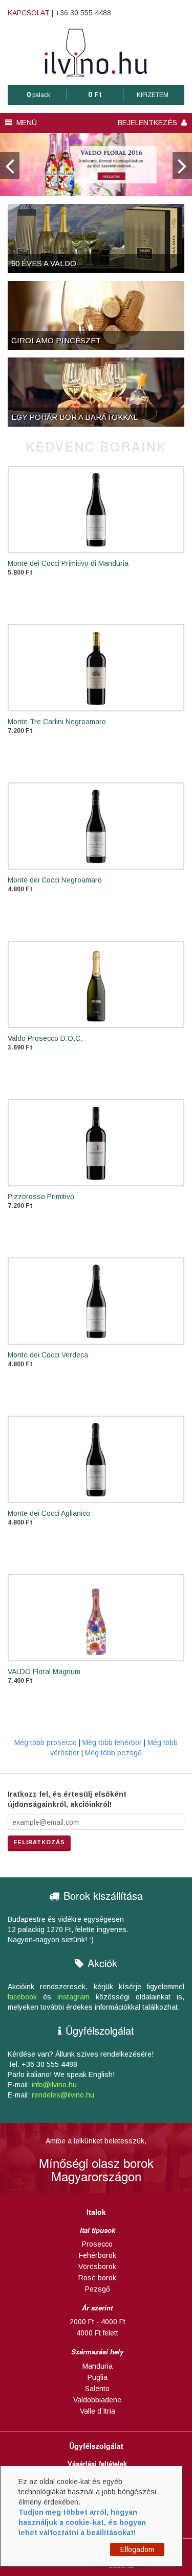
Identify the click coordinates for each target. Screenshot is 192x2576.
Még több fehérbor (113, 1743)
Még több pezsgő (113, 1753)
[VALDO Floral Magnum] (96, 1618)
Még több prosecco (46, 1743)
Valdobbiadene (97, 2400)
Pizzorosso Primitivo (41, 1197)
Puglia (98, 2377)
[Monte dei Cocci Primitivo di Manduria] (96, 509)
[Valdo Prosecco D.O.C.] (96, 984)
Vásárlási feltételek (97, 2464)
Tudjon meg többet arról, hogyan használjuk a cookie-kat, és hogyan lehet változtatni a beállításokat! (82, 2522)
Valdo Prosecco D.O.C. (45, 1038)
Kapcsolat (29, 13)
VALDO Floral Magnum (44, 1672)
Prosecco (97, 2244)
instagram (73, 1997)
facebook (22, 1997)
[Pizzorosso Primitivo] (96, 1143)
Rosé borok (97, 2278)
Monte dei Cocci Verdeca (48, 1355)
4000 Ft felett (97, 2333)
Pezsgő (98, 2289)
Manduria (98, 2366)
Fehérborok (98, 2255)
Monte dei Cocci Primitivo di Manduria (68, 563)
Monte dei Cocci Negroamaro (55, 880)
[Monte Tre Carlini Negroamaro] (96, 668)
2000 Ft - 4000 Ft (98, 2322)
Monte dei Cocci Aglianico (49, 1513)
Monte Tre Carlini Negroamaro (57, 722)
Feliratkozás (39, 1842)
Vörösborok (97, 2267)
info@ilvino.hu (54, 2085)
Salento (97, 2389)
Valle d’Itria (98, 2411)
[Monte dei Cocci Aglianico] (96, 1459)
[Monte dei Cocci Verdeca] (96, 1301)
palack (38, 95)
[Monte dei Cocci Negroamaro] (96, 826)
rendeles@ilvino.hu (63, 2095)
